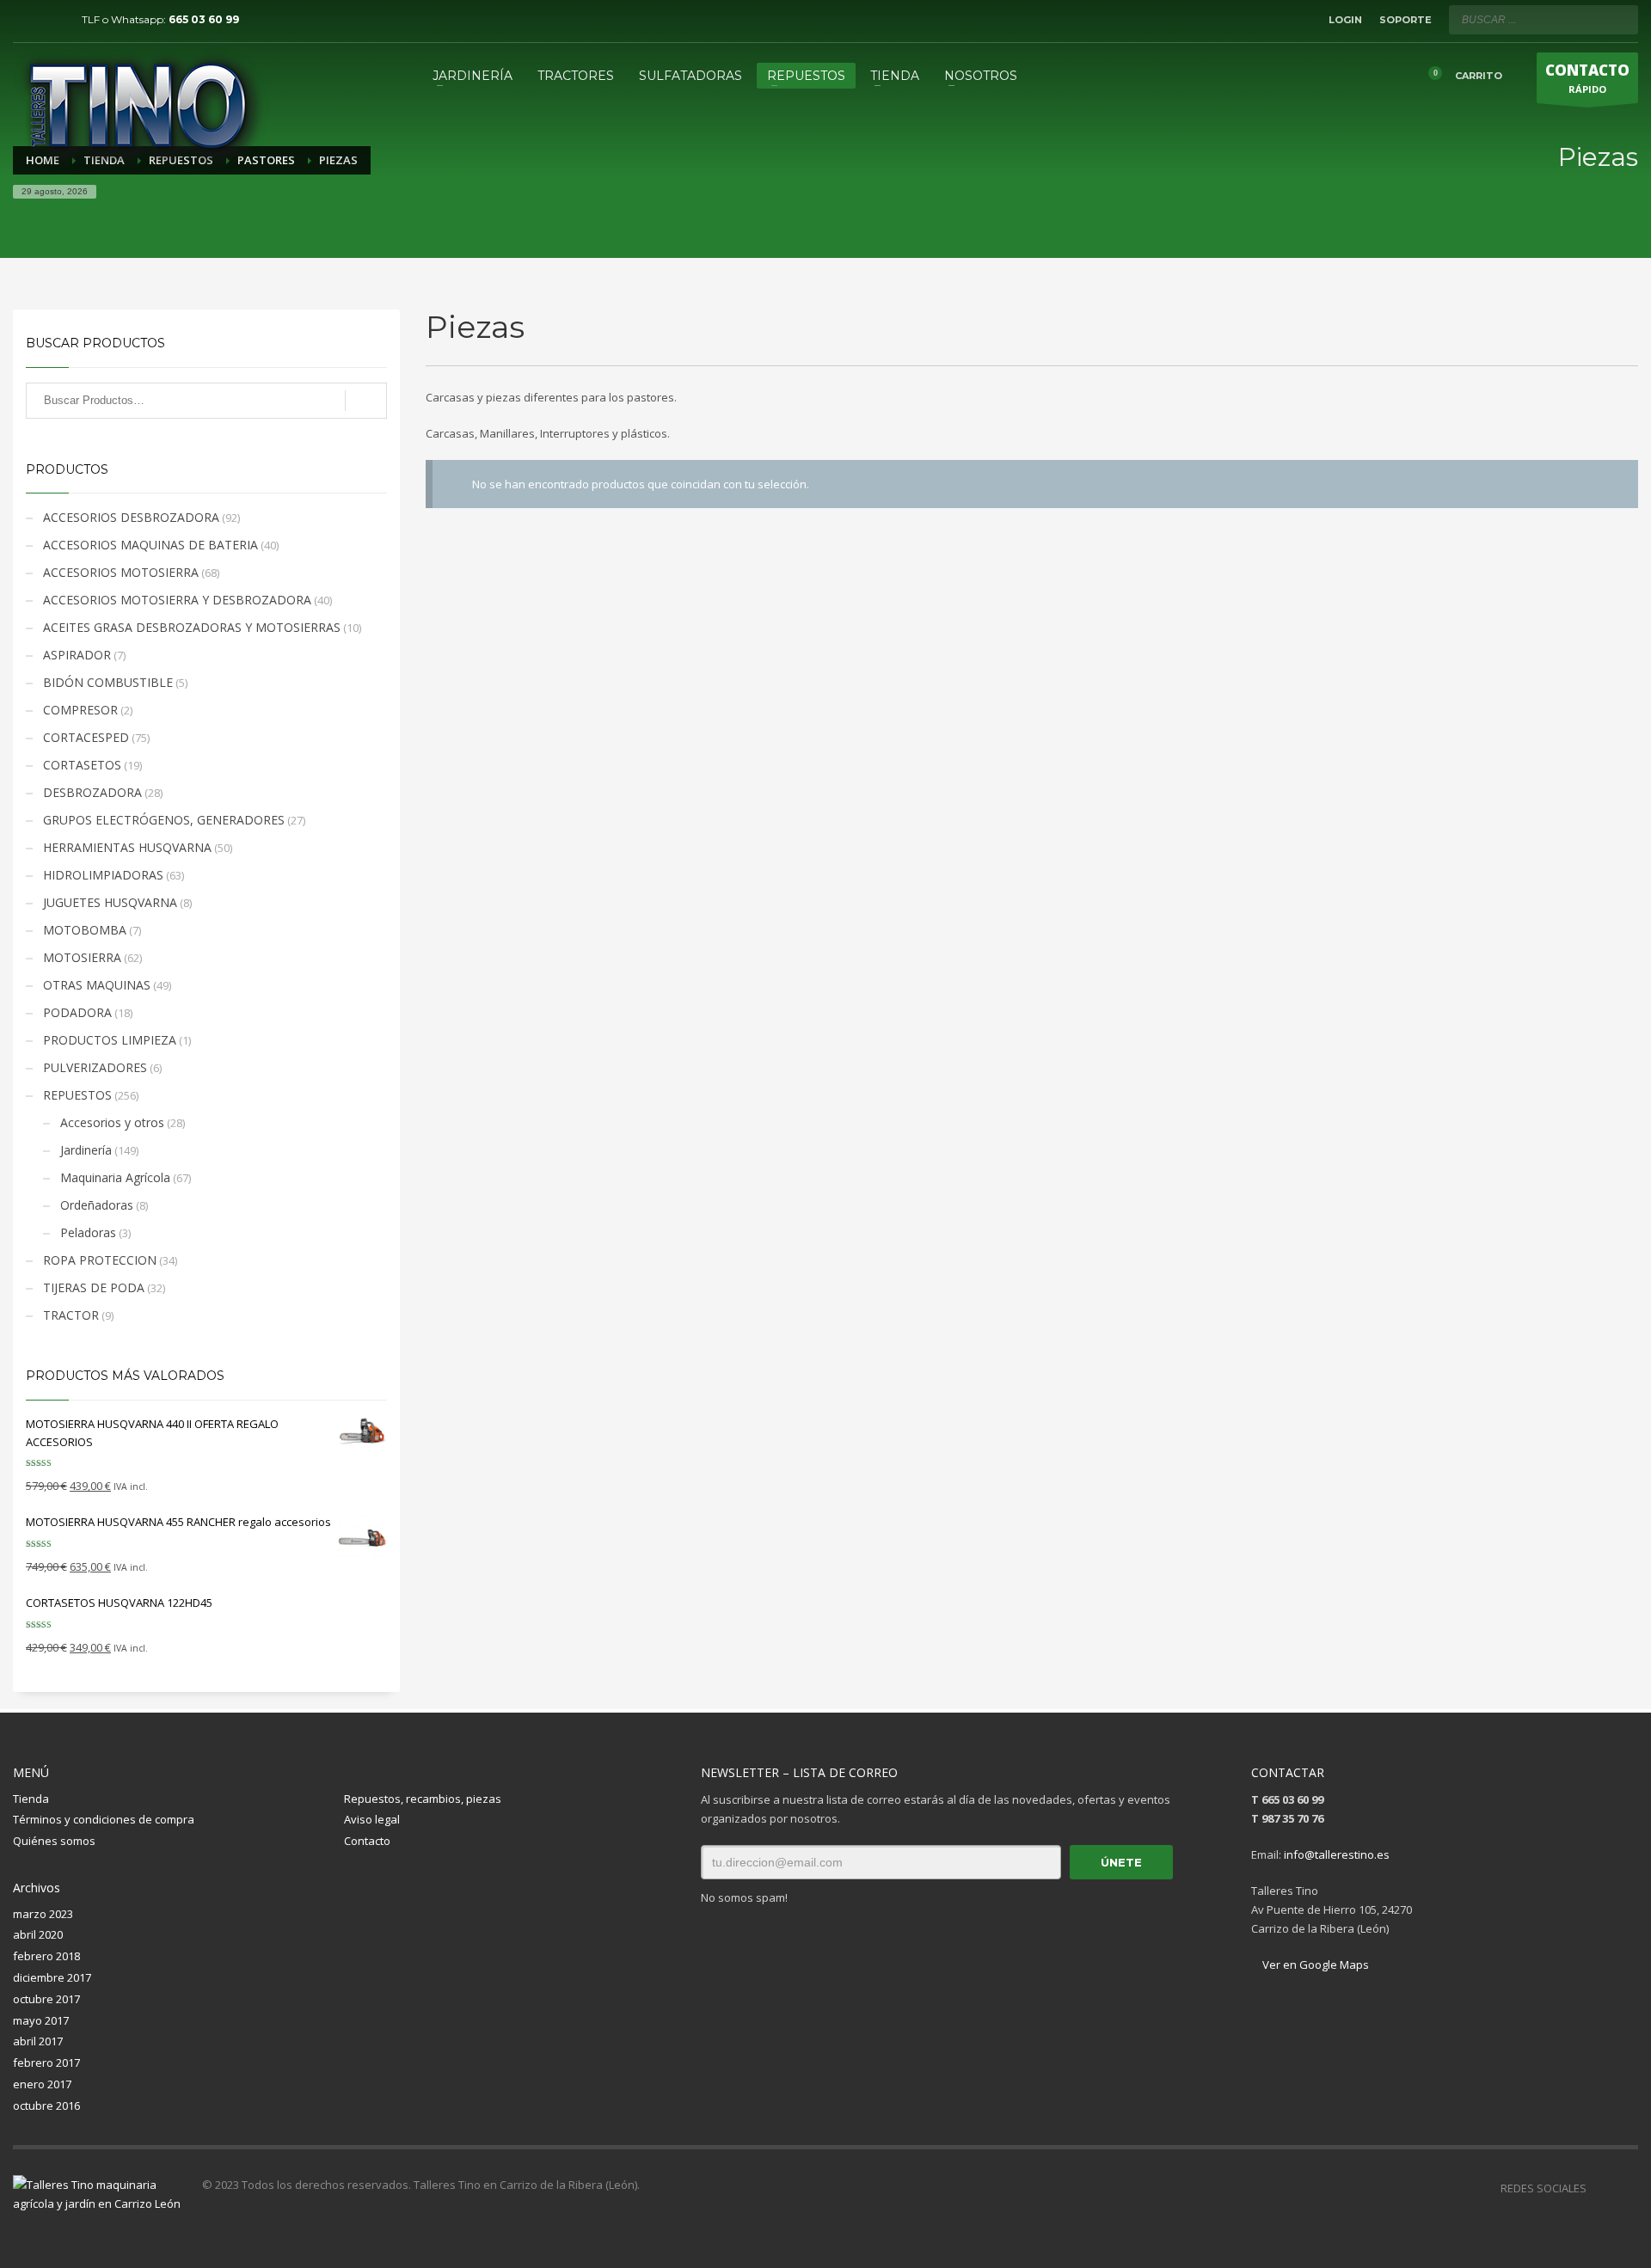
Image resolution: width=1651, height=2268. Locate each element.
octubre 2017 (46, 1999)
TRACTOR (71, 1315)
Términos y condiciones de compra (104, 1819)
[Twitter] (52, 20)
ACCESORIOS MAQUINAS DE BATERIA (150, 545)
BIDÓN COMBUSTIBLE (108, 682)
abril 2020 (38, 1934)
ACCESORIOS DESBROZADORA (131, 517)
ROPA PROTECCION (100, 1260)
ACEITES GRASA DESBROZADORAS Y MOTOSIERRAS (192, 627)
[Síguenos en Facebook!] (1599, 2188)
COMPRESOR (80, 710)
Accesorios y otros (112, 1122)
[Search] (366, 401)
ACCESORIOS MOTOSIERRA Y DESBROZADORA (177, 600)
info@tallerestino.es (1337, 1854)
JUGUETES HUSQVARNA (110, 902)
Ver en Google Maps (1314, 1965)
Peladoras (88, 1232)
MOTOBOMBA (85, 930)
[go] (1621, 19)
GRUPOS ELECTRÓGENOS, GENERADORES (164, 820)
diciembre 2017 (52, 1977)
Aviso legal (372, 1819)
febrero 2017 (46, 2063)
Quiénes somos (54, 1841)
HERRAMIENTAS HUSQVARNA (127, 847)
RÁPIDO (1587, 78)
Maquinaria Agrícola (115, 1177)
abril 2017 (38, 2041)
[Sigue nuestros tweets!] (1625, 2188)
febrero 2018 (46, 1956)
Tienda (31, 1799)
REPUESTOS (77, 1095)
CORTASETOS (82, 765)
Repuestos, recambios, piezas (423, 1799)
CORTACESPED (86, 737)
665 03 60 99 (204, 19)
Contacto (367, 1841)
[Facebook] (26, 20)
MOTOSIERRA (82, 957)
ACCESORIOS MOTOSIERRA (121, 572)
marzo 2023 (43, 1914)
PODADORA (77, 1012)
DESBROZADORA (92, 792)
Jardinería (86, 1150)
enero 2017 (42, 2084)
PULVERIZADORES (95, 1067)
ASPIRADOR (77, 655)
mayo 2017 (41, 2020)
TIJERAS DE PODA (94, 1287)
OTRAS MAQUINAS (97, 985)
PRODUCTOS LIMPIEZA (110, 1040)
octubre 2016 (46, 2106)
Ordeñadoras (97, 1205)
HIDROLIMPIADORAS (103, 875)
